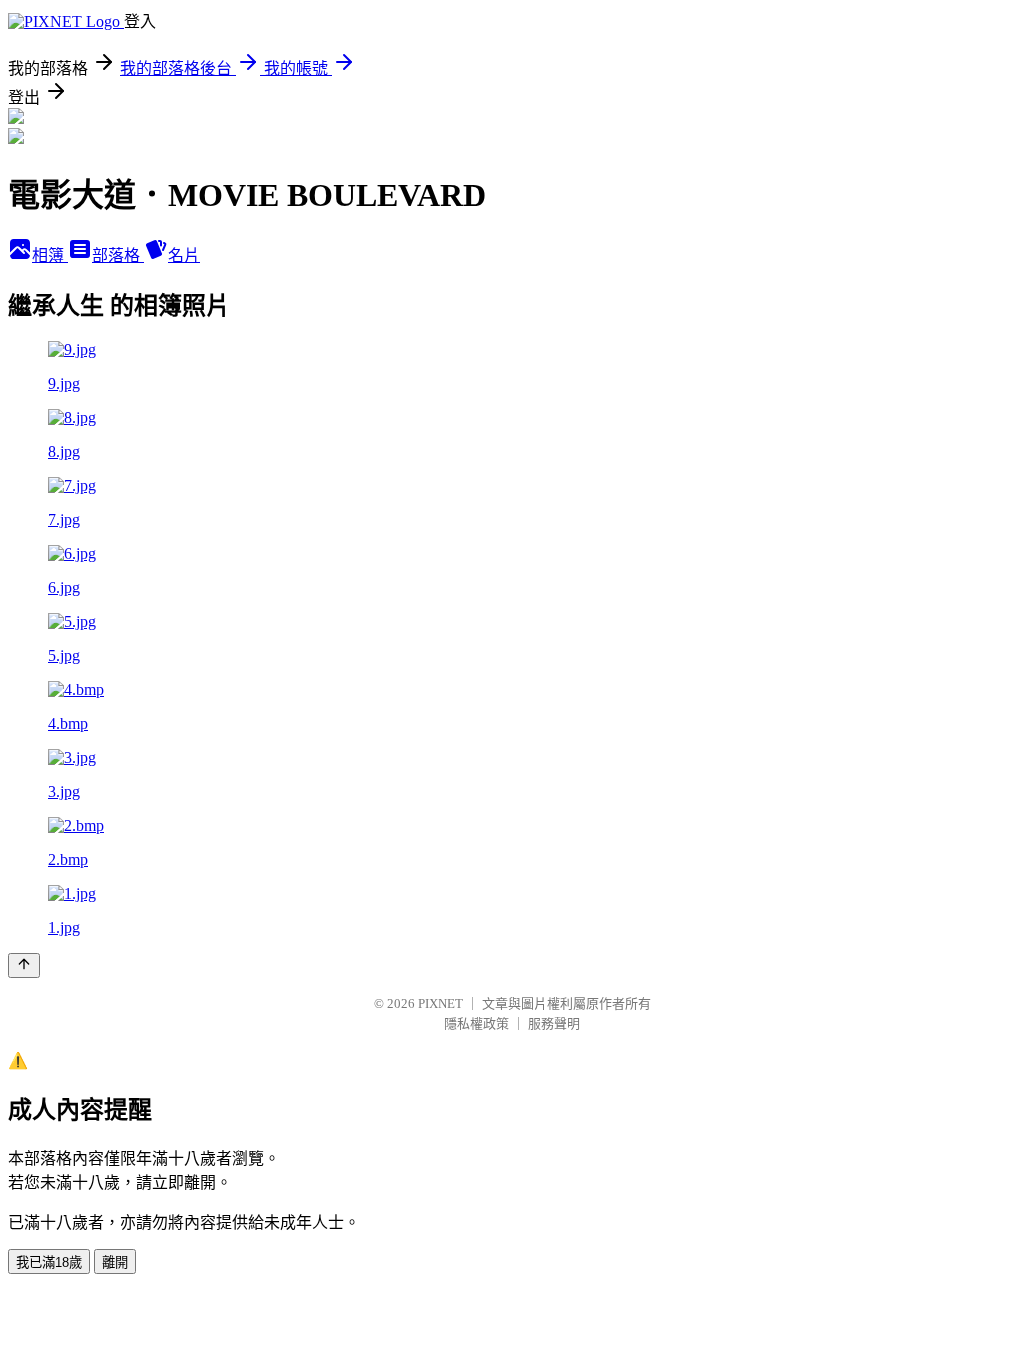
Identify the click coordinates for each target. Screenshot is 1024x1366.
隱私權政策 (476, 1023)
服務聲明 (554, 1023)
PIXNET (440, 1003)
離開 (115, 1262)
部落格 (118, 255)
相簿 (50, 255)
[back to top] (24, 965)
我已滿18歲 (49, 1262)
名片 (184, 255)
